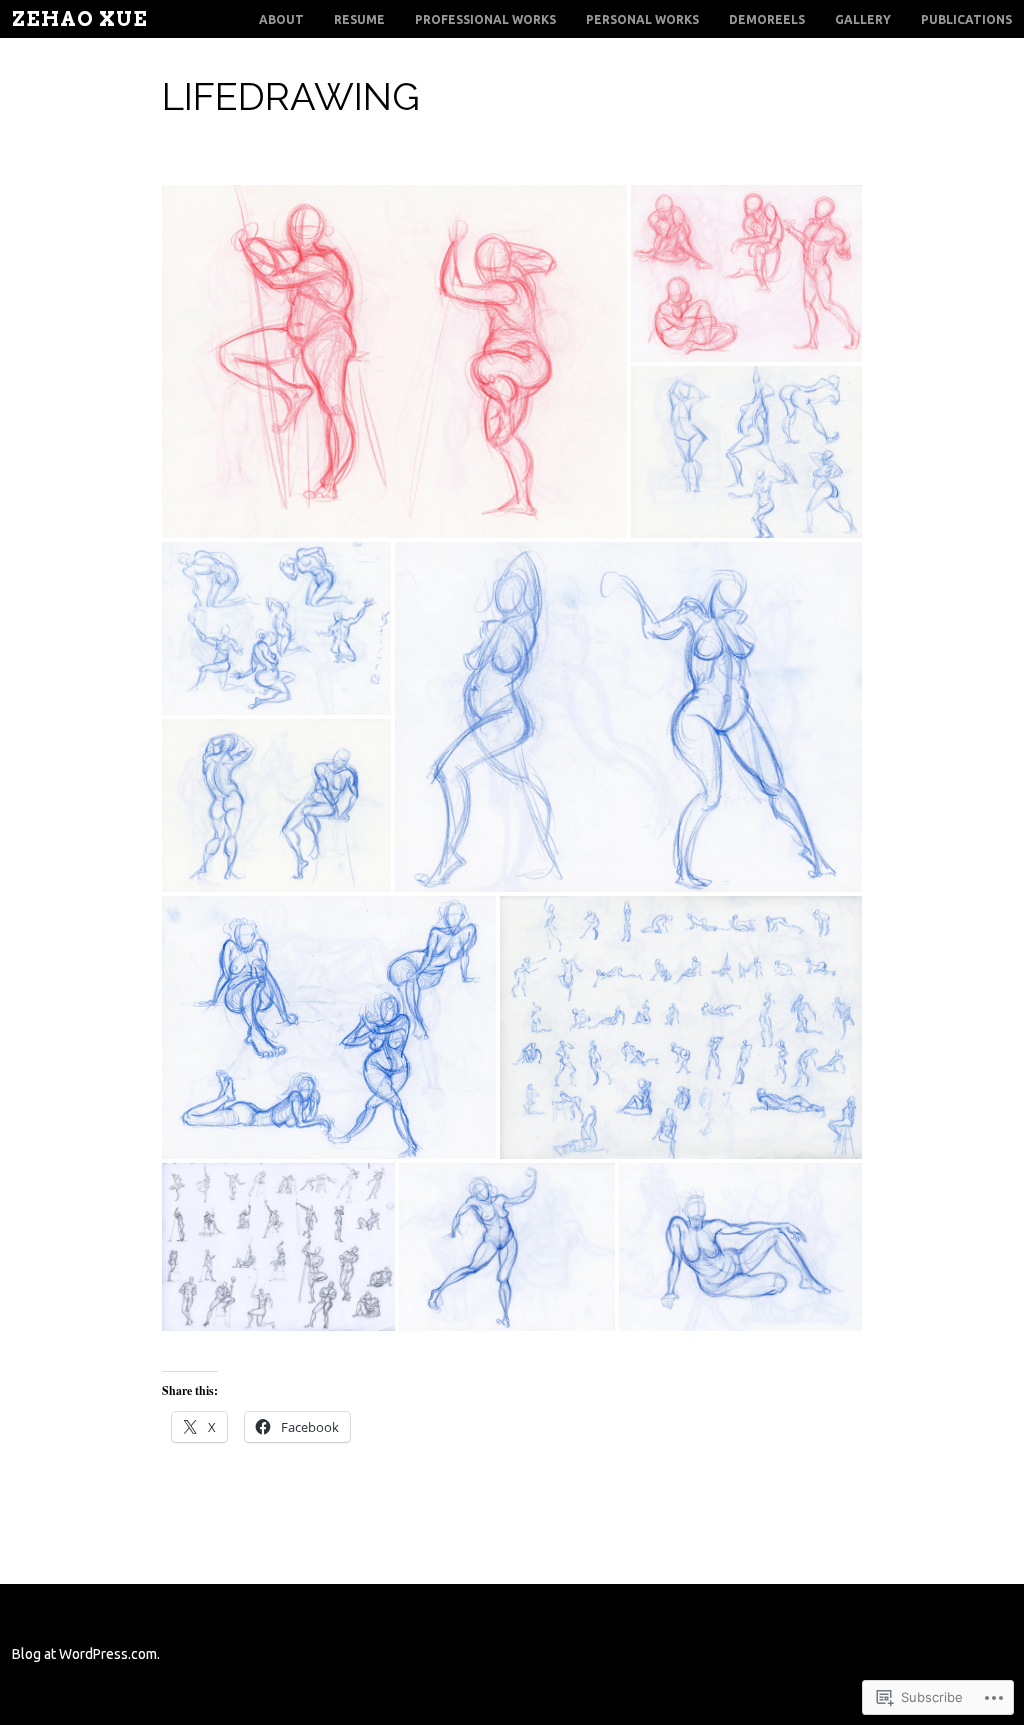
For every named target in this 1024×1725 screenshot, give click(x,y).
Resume (359, 19)
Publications (966, 19)
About (281, 19)
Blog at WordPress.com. (86, 1654)
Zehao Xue (80, 19)
